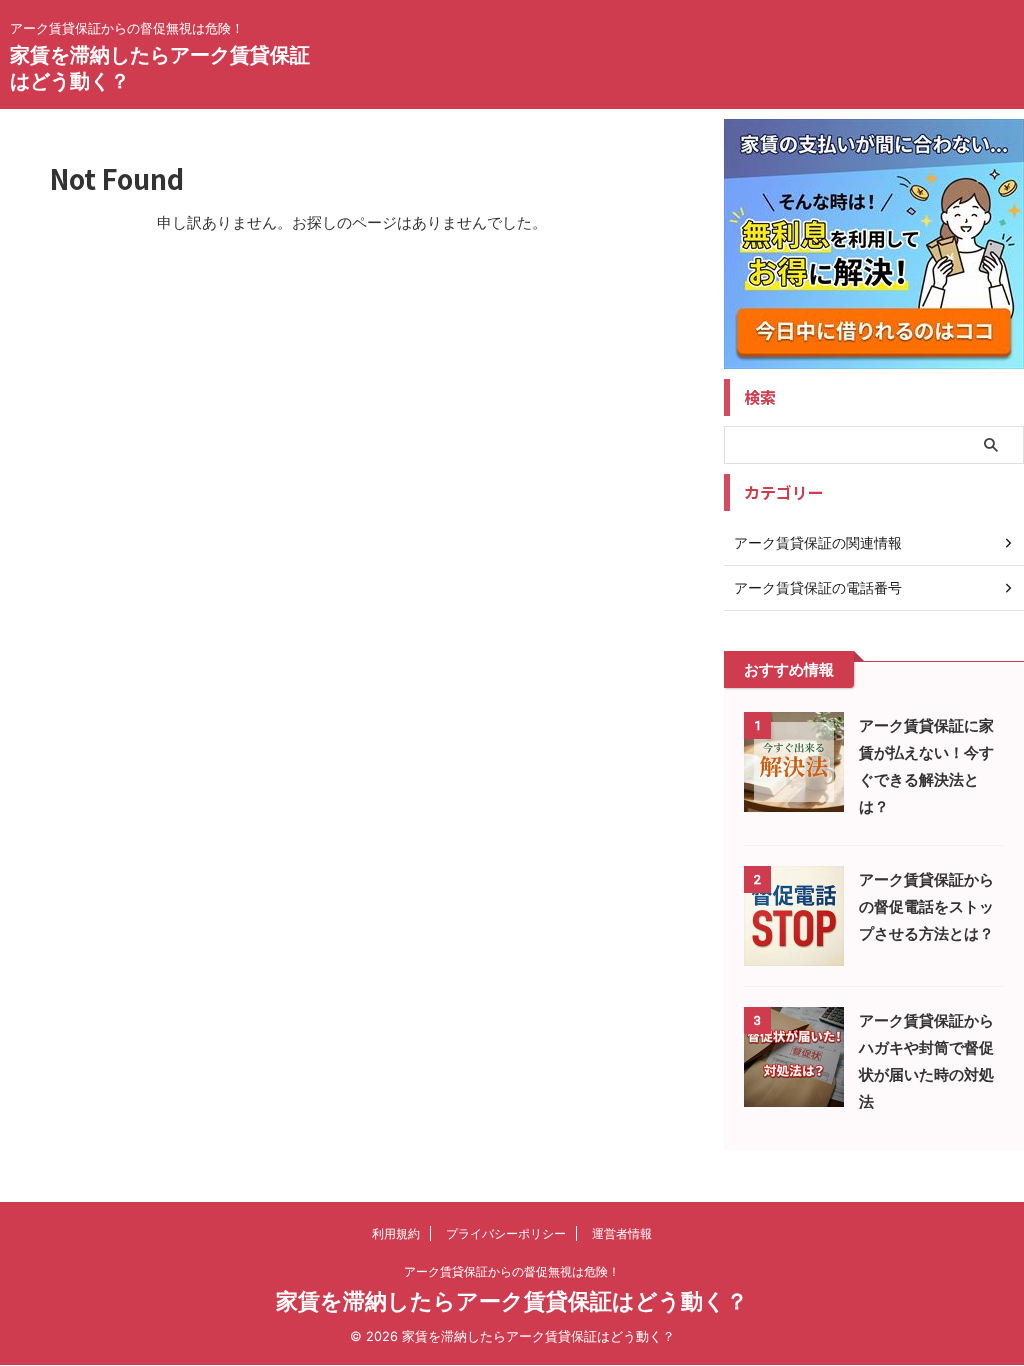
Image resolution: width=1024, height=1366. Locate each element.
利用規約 (396, 1233)
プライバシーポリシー (506, 1233)
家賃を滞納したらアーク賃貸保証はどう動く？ (512, 1301)
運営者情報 (622, 1233)
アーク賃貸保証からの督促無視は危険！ (512, 1271)
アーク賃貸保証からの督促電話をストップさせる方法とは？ (926, 906)
